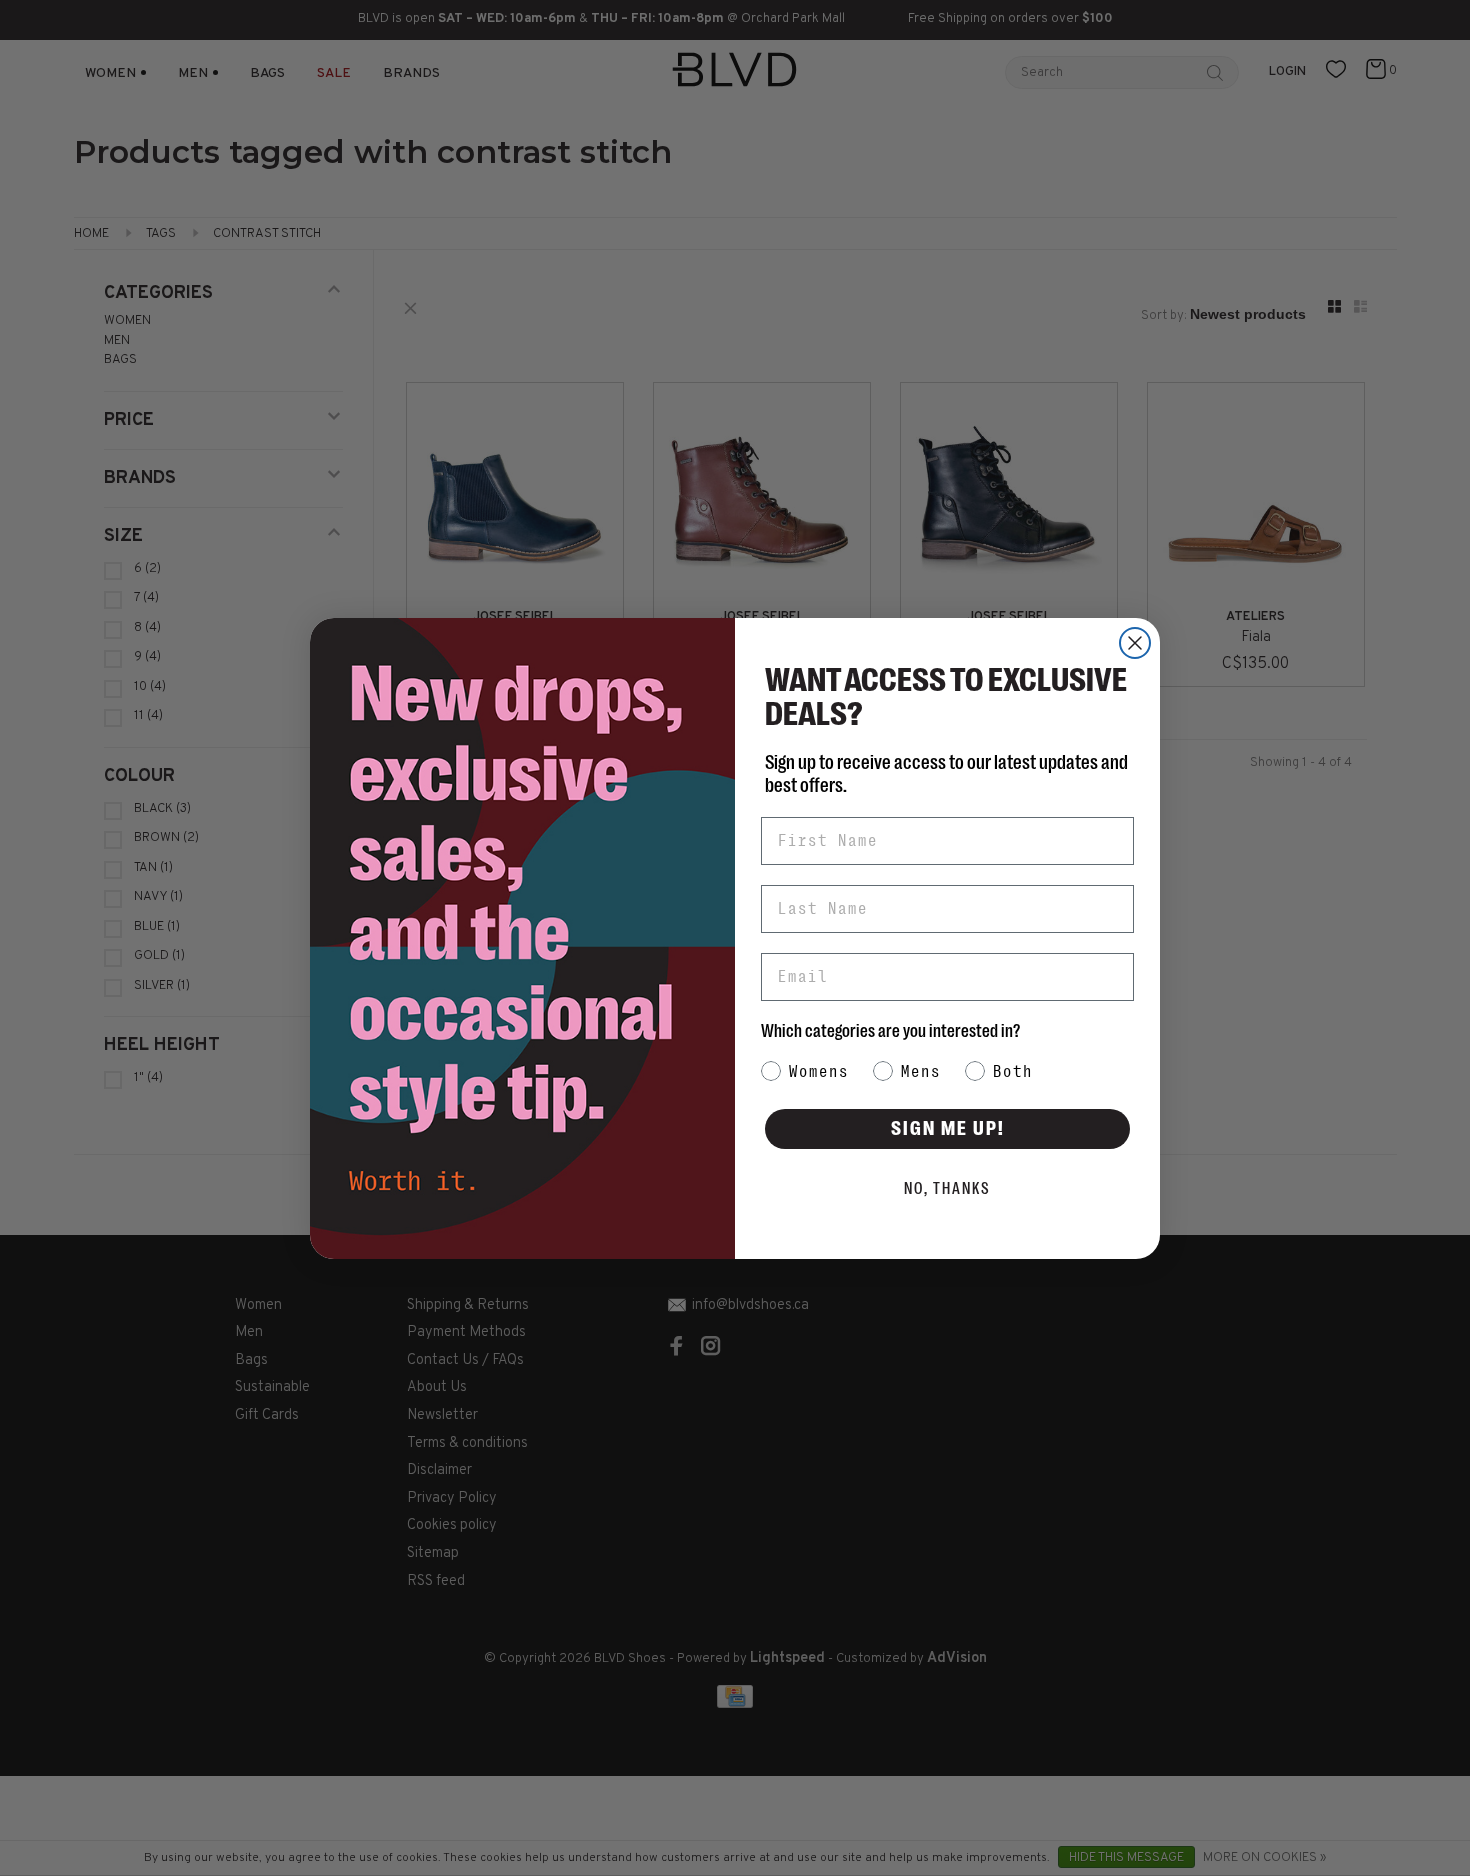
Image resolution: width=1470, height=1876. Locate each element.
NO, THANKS (947, 1189)
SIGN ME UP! (948, 1128)
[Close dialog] (1135, 643)
